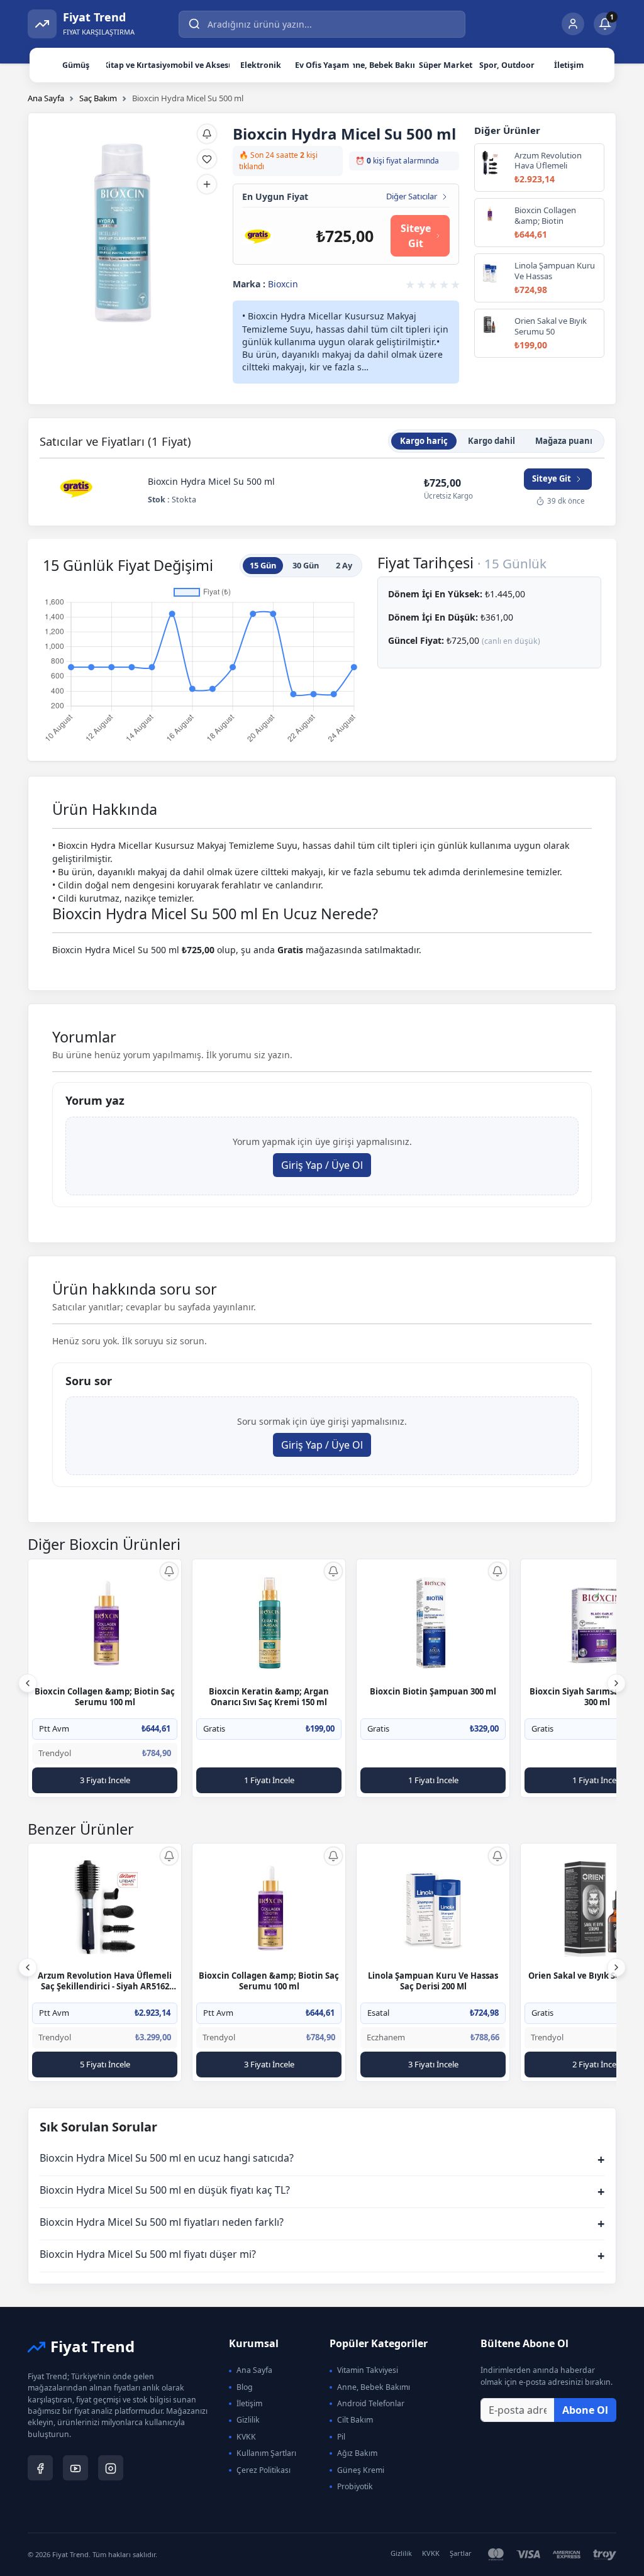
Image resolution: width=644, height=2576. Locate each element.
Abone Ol (585, 2410)
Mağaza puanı (564, 441)
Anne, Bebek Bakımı (384, 65)
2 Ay (344, 565)
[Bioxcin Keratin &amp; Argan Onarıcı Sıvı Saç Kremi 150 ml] (269, 1622)
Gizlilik (248, 2420)
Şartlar (461, 2553)
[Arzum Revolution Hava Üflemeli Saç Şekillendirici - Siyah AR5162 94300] (105, 1907)
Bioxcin (283, 284)
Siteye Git (416, 236)
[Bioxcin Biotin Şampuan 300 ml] (433, 1622)
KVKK (246, 2437)
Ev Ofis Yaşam (322, 65)
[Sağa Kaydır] (616, 1683)
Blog (245, 2387)
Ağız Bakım (357, 2453)
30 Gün (306, 565)
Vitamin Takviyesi (368, 2370)
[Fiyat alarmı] (207, 134)
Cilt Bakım (355, 2420)
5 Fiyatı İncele (105, 2064)
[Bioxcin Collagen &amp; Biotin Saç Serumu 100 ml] (105, 1622)
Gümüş (76, 65)
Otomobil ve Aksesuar (199, 65)
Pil (341, 2437)
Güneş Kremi (361, 2470)
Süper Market (446, 65)
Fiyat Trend (92, 2346)
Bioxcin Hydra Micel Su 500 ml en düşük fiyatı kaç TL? (322, 2192)
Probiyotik (355, 2486)
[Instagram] (111, 2468)
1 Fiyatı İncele (269, 1780)
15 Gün (263, 565)
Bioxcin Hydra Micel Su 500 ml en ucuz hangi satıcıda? (322, 2159)
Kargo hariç (424, 441)
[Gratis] (257, 235)
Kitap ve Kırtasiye (137, 65)
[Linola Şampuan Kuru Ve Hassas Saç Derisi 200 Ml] (433, 1907)
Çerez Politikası (264, 2470)
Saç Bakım (98, 98)
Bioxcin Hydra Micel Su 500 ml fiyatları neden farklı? (322, 2224)
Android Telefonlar (371, 2403)
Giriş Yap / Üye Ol (322, 1165)
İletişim (569, 65)
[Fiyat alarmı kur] (169, 1571)
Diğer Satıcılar (412, 197)
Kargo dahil (491, 441)
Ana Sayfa (46, 98)
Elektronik (261, 65)
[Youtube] (75, 2468)
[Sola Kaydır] (28, 1683)
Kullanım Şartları (266, 2453)
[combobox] (322, 24)
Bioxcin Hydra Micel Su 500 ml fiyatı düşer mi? (322, 2256)
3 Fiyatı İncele (105, 1780)
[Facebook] (40, 2468)
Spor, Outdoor (507, 65)
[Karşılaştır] (207, 184)
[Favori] (207, 159)
